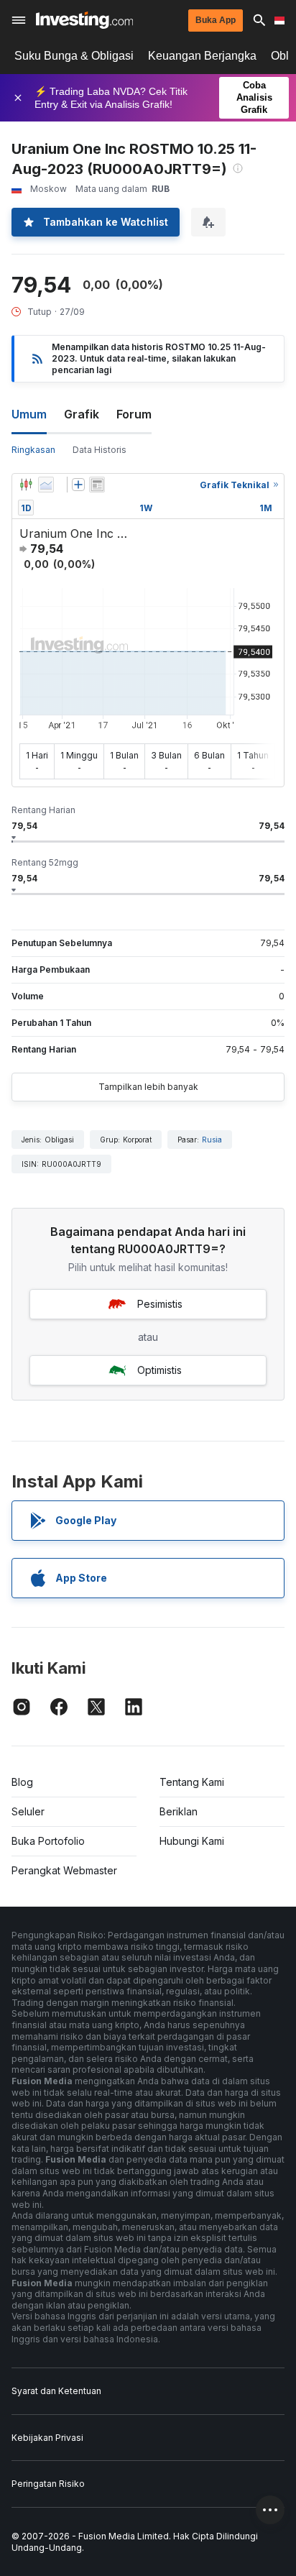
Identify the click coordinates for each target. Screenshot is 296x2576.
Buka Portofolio (48, 1841)
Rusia (212, 1140)
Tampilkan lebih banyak (148, 1087)
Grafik (82, 414)
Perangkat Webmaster (64, 1870)
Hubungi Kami (192, 1841)
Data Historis (100, 450)
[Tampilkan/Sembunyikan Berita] (97, 485)
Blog (22, 1782)
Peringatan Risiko (48, 2484)
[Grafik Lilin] (26, 485)
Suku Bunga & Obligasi (74, 56)
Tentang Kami (192, 1782)
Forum (134, 414)
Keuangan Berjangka (202, 56)
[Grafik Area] (46, 485)
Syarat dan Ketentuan (56, 2391)
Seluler (28, 1811)
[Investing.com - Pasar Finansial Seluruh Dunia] (84, 20)
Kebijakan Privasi (47, 2438)
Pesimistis (160, 1304)
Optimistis (159, 1370)
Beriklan (179, 1811)
